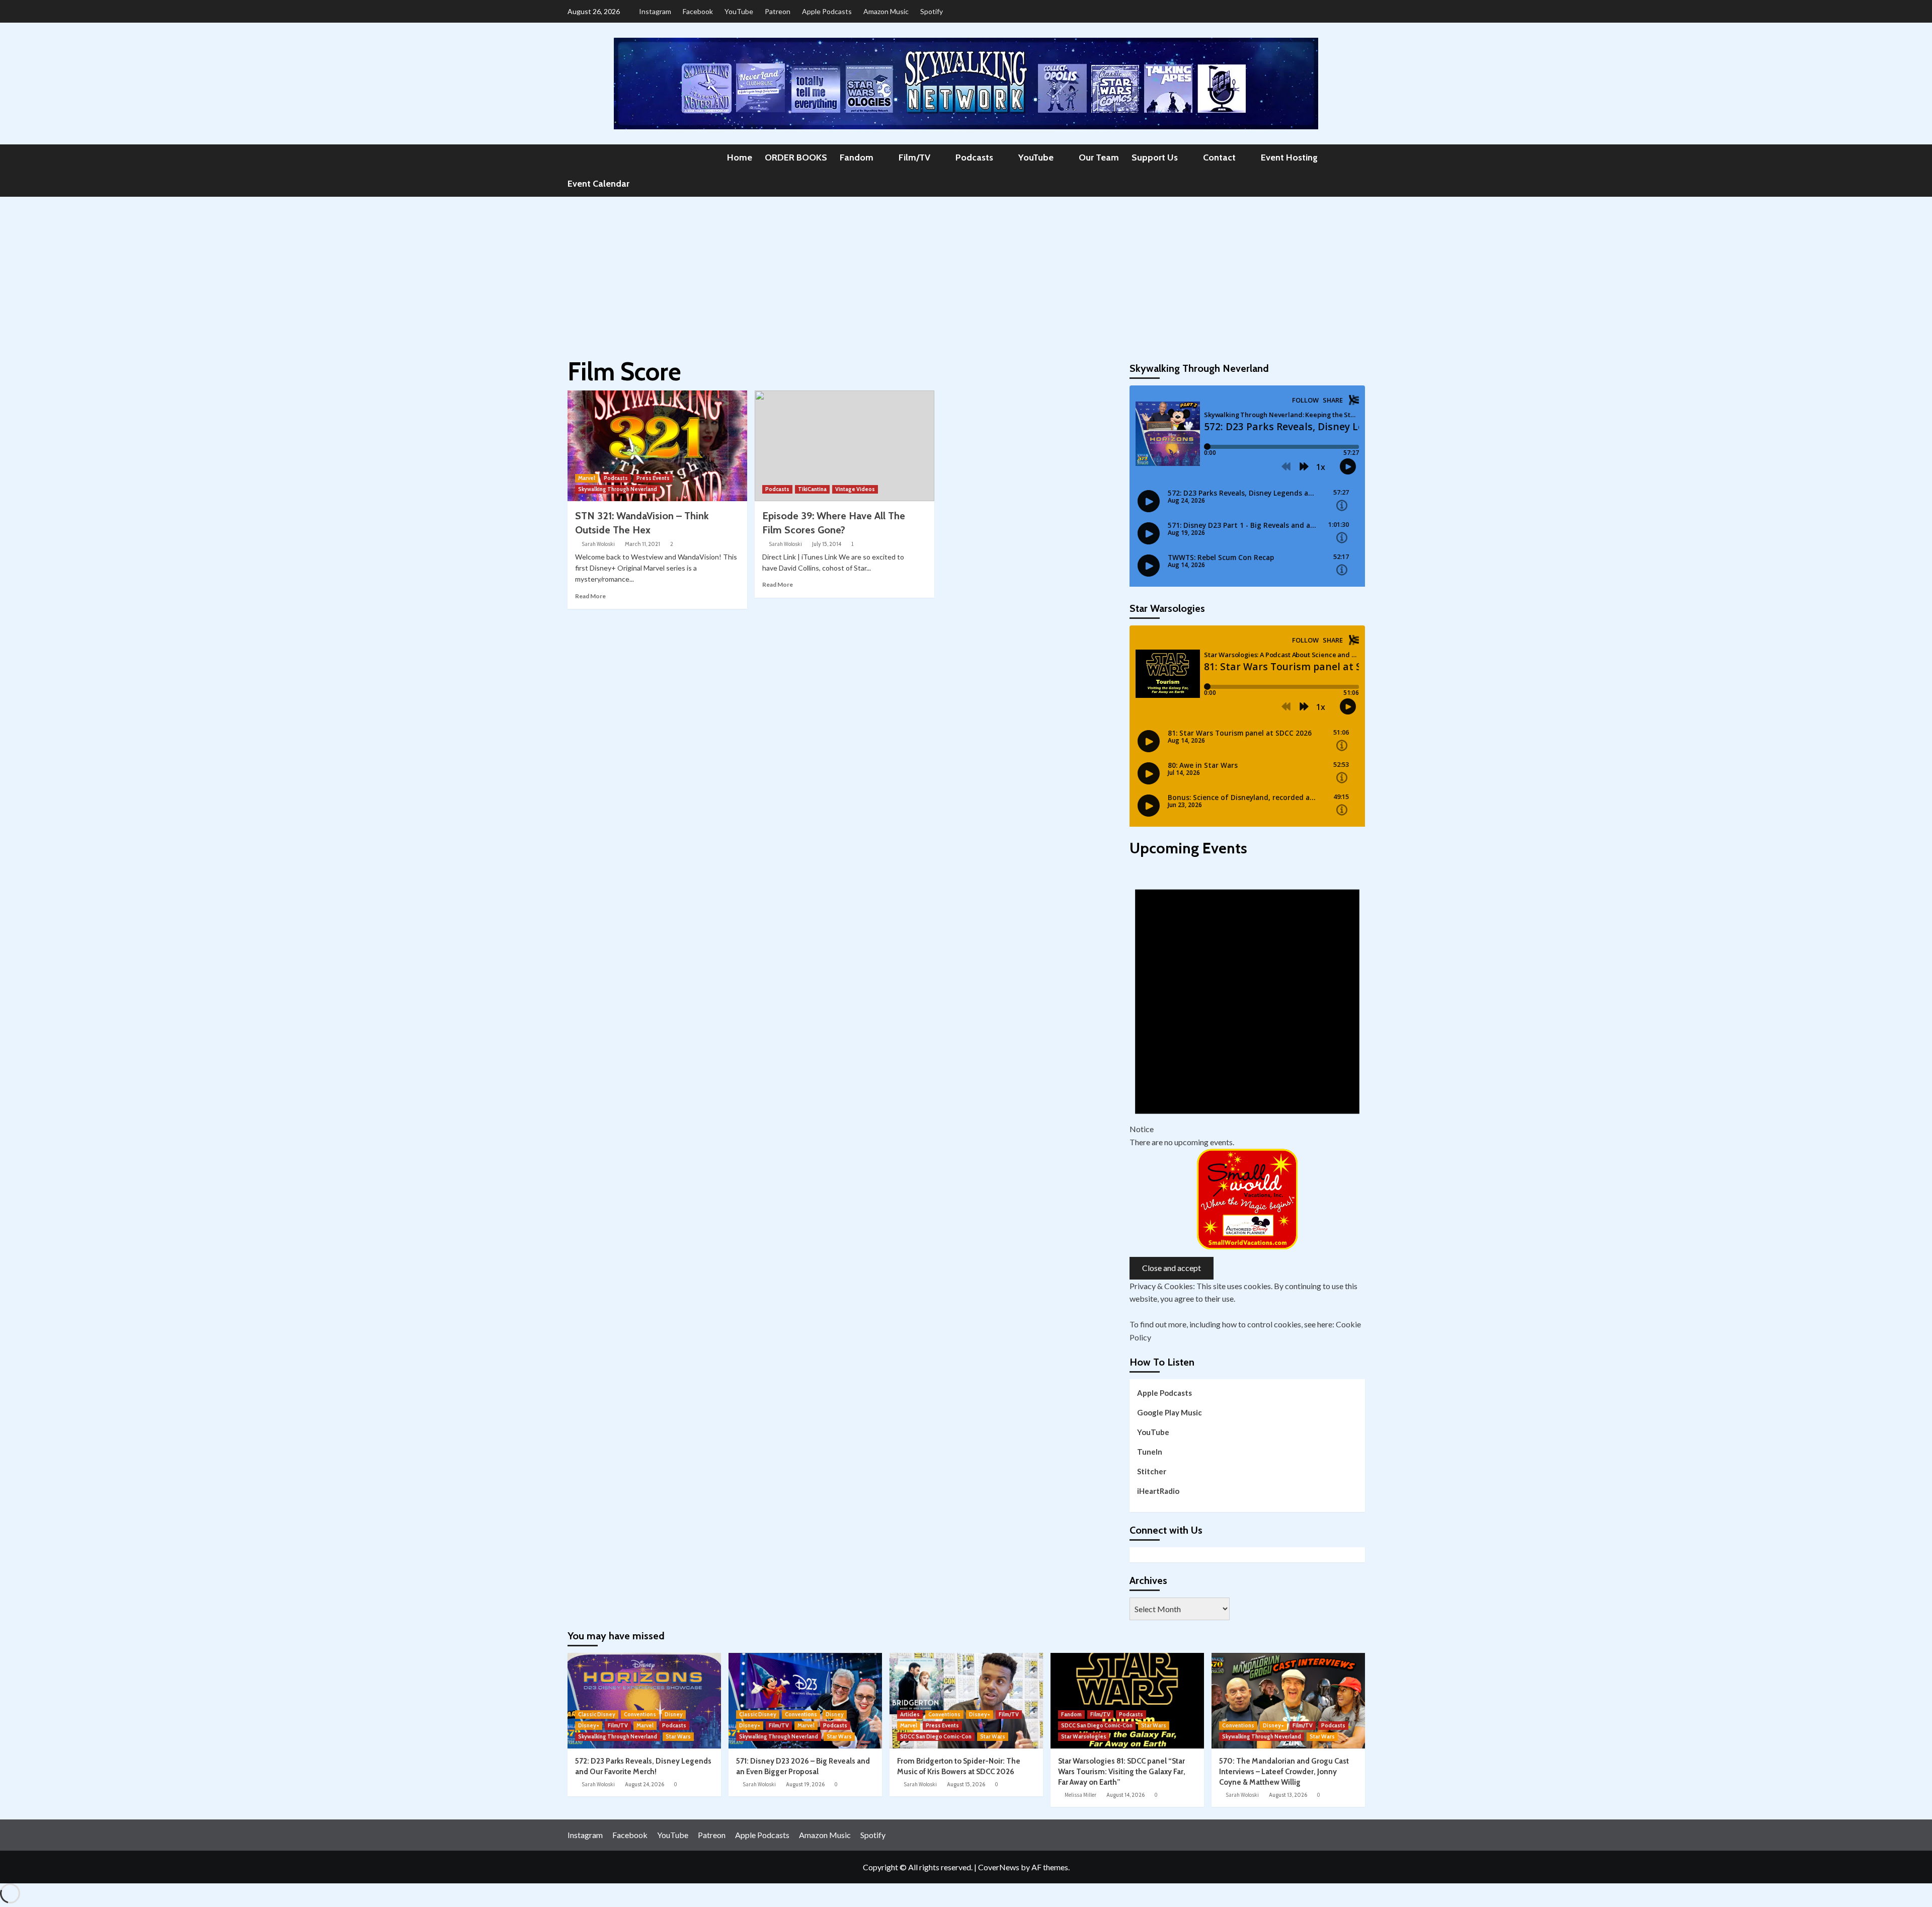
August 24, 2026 (645, 1784)
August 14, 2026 (1125, 1795)
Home (740, 157)
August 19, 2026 (805, 1784)
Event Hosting (1289, 157)
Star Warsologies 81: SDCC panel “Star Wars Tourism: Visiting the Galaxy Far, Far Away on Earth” (1122, 1772)
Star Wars (678, 1736)
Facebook (698, 11)
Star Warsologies (1084, 1736)
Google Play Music (1170, 1412)
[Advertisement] (966, 272)
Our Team (1099, 157)
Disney (674, 1714)
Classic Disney (597, 1714)
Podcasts (974, 157)
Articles (910, 1714)
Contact (1219, 157)
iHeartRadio (1158, 1491)
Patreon (778, 11)
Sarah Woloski (598, 544)
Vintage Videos (855, 489)
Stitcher (1152, 1471)
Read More (590, 596)
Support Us (1155, 157)
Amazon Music (886, 11)
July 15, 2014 (827, 544)
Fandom (857, 157)
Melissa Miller (1080, 1795)
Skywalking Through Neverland (618, 489)
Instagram (655, 11)
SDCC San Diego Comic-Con (936, 1736)
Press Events (653, 478)
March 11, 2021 (642, 544)
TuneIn (1150, 1452)
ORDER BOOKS (796, 157)
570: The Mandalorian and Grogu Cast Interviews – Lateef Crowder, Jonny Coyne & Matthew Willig (1284, 1772)
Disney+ (589, 1725)
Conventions (640, 1714)
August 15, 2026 (966, 1784)
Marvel (587, 478)
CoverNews (999, 1867)
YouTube (739, 11)
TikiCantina (812, 489)
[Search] (1359, 157)
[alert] (1247, 1005)
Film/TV (914, 157)
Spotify (932, 11)
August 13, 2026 (1288, 1795)
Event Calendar (598, 184)
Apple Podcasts (827, 11)
